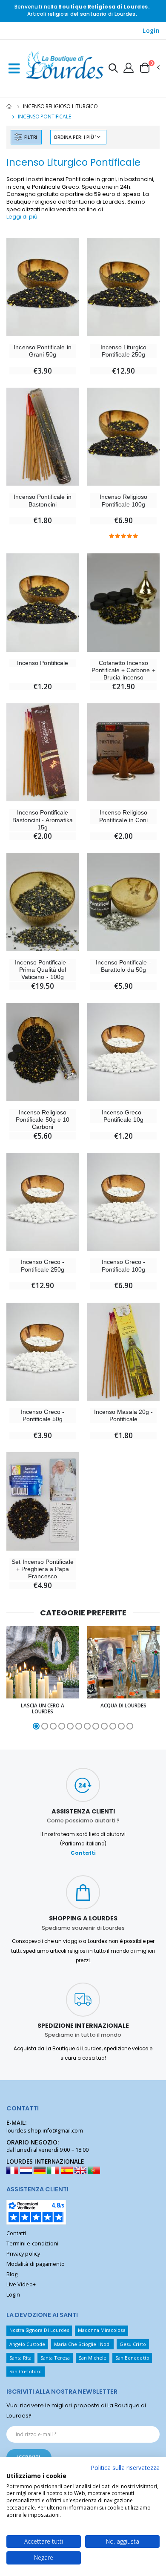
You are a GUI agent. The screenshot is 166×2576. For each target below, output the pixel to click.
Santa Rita (21, 2358)
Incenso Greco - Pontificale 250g (43, 1265)
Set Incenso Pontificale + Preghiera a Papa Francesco (42, 1569)
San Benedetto (132, 2358)
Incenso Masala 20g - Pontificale (123, 1415)
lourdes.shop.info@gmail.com (45, 2131)
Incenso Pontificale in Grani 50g (42, 351)
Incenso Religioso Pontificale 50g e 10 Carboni (43, 1120)
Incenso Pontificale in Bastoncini (42, 500)
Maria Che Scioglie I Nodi (82, 2344)
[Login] (129, 67)
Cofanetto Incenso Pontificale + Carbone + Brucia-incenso (123, 670)
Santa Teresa (55, 2358)
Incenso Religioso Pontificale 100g (124, 500)
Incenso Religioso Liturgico (60, 106)
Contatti (83, 1853)
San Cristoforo (26, 2371)
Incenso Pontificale (43, 663)
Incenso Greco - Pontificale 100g (124, 1265)
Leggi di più (22, 217)
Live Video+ (21, 2284)
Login (151, 31)
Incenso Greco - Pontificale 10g (124, 1116)
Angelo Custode (27, 2344)
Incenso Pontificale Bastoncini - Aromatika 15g (43, 820)
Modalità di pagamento (36, 2264)
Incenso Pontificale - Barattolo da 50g (123, 966)
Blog (12, 2274)
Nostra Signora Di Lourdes (39, 2330)
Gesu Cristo (133, 2344)
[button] (113, 69)
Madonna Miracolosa (102, 2330)
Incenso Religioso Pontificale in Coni (123, 816)
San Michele (93, 2358)
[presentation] (10, 1678)
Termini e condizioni (32, 2244)
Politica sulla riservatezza (125, 2468)
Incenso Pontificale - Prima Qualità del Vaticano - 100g (42, 970)
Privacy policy (23, 2254)
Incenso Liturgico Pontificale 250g (124, 351)
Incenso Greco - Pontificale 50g (43, 1415)
